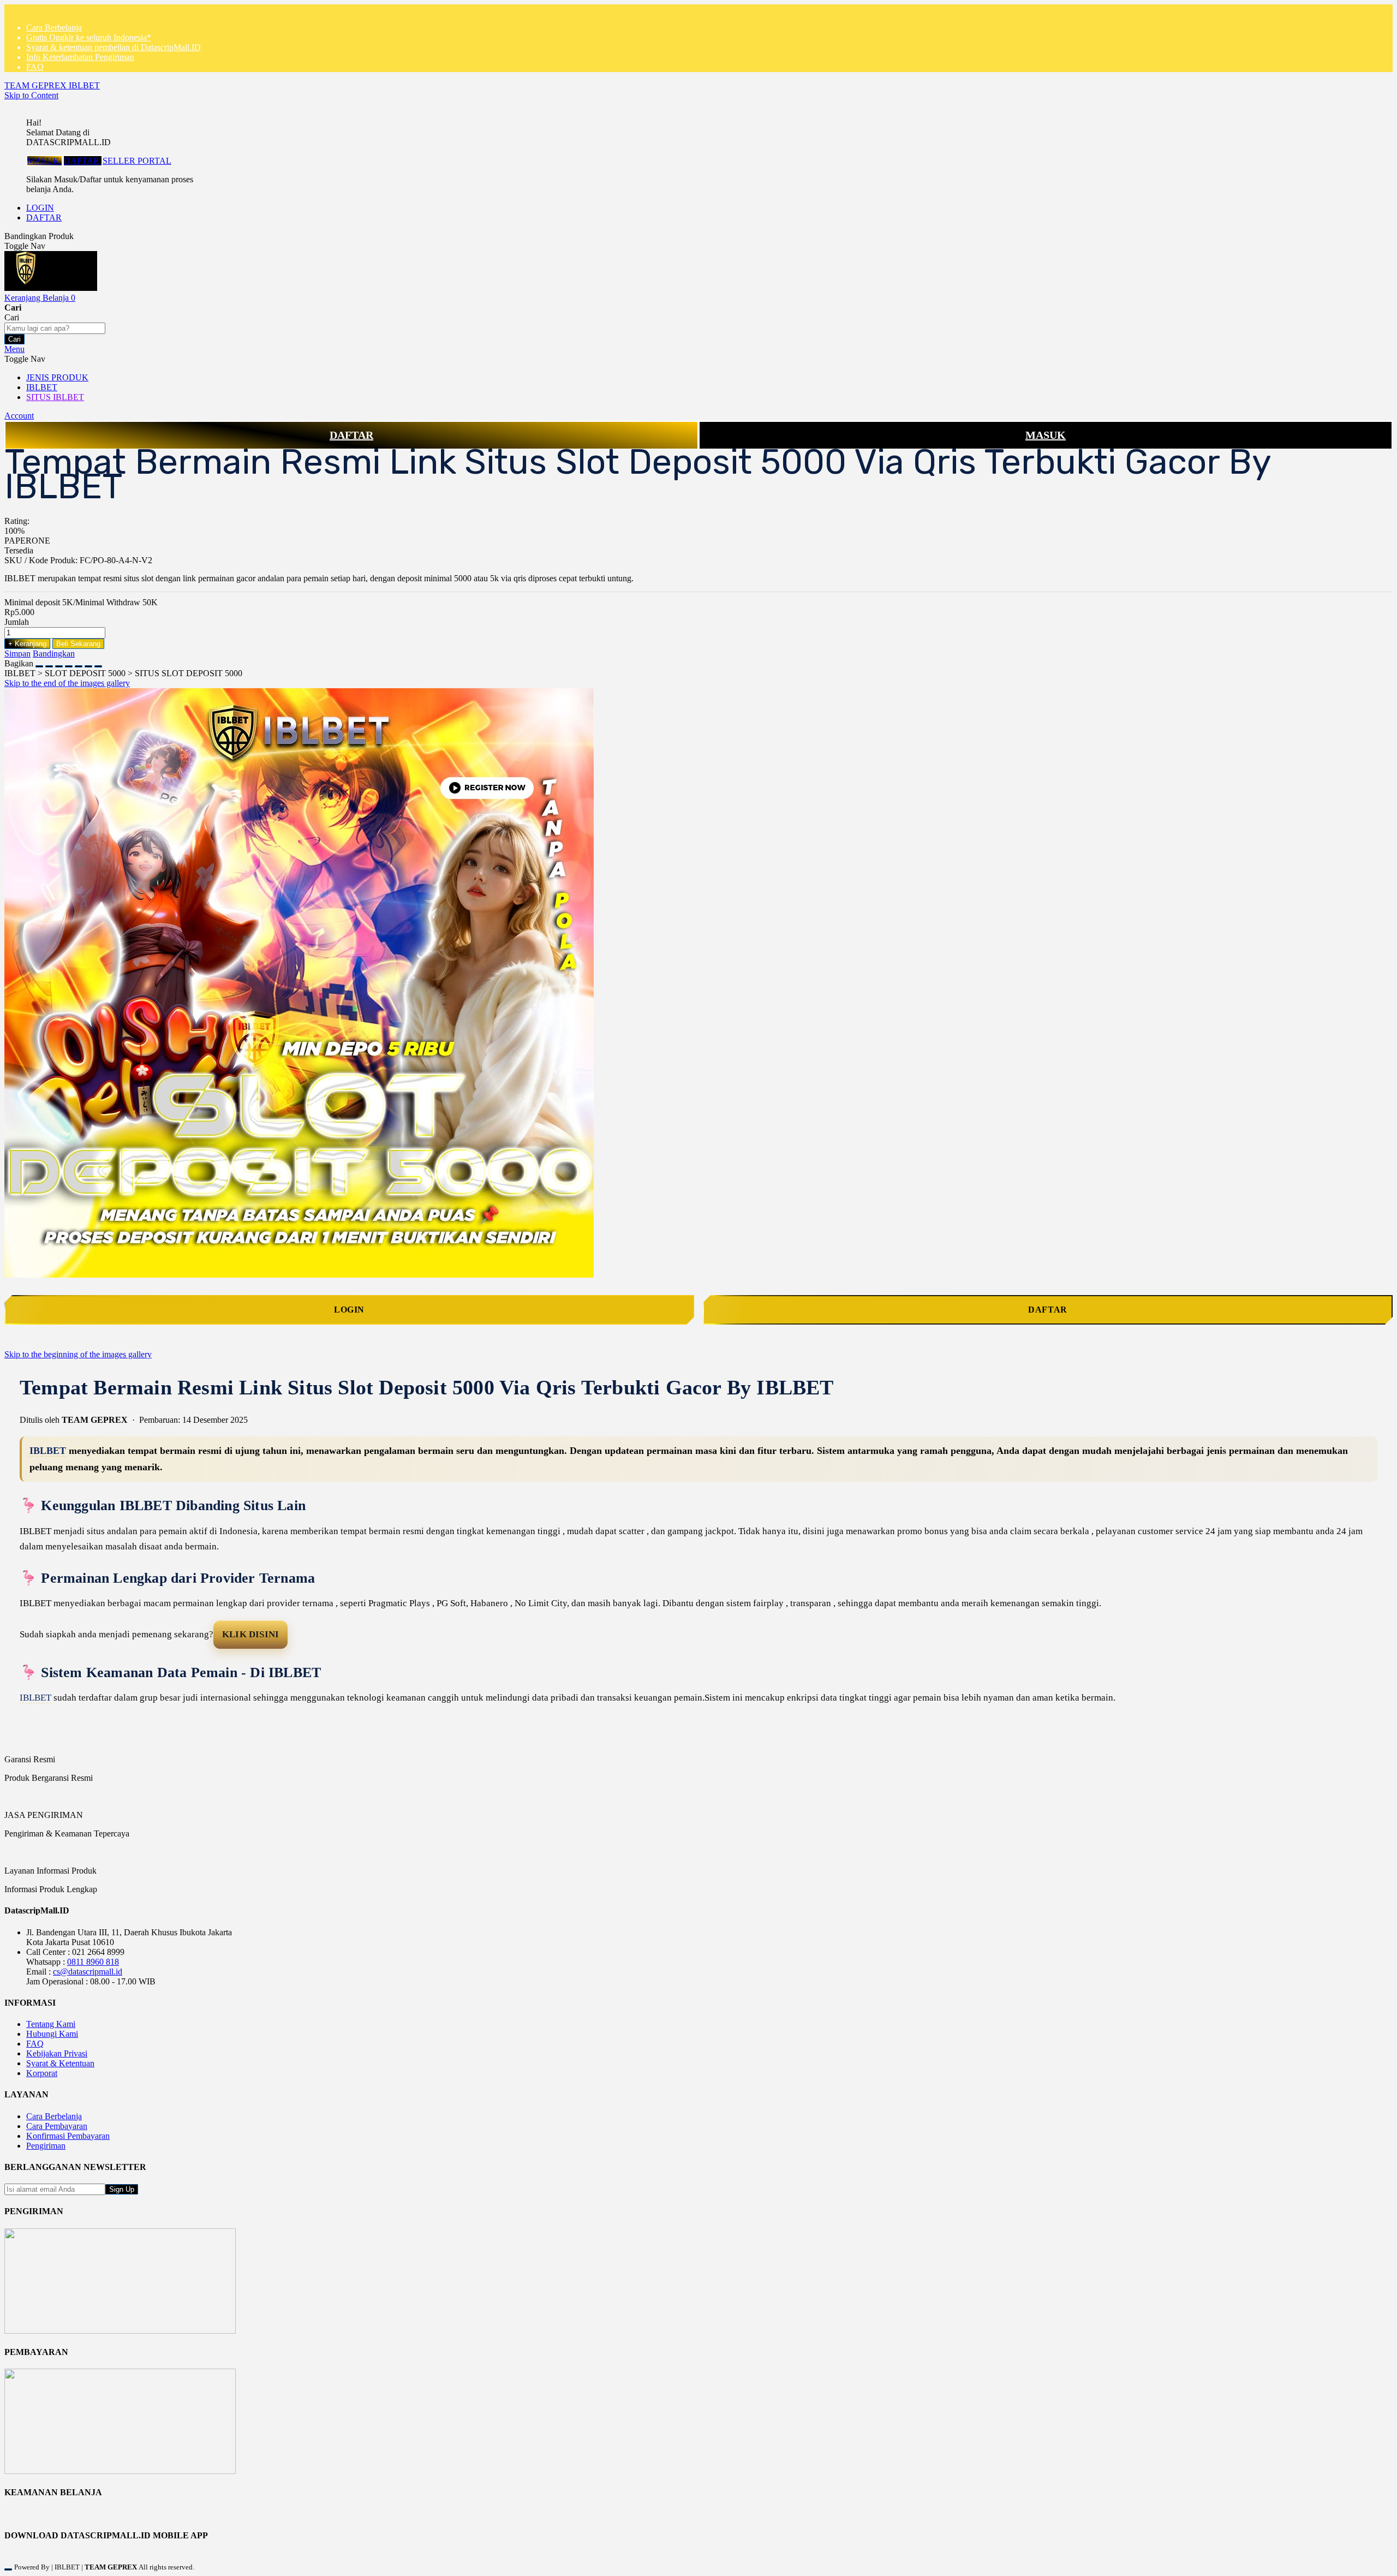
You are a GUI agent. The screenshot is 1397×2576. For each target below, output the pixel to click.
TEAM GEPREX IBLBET (52, 85)
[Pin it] (69, 663)
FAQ (35, 67)
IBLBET (48, 1451)
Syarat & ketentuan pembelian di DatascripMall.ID (114, 47)
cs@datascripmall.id (88, 1972)
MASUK (44, 161)
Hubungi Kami (52, 2034)
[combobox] (55, 328)
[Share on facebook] (49, 663)
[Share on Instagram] (79, 663)
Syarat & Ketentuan (60, 2063)
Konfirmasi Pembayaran (68, 2136)
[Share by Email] (88, 663)
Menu (14, 349)
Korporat (42, 2073)
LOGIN (40, 208)
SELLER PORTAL (137, 161)
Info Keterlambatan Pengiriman (80, 57)
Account (19, 416)
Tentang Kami (51, 2024)
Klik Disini (250, 1634)
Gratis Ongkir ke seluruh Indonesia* (89, 37)
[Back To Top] (8, 2569)
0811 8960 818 (93, 1962)
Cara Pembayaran (57, 2126)
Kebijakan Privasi (57, 2053)
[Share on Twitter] (59, 663)
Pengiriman (46, 2146)
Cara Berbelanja (54, 28)
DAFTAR (83, 161)
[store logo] (51, 288)
